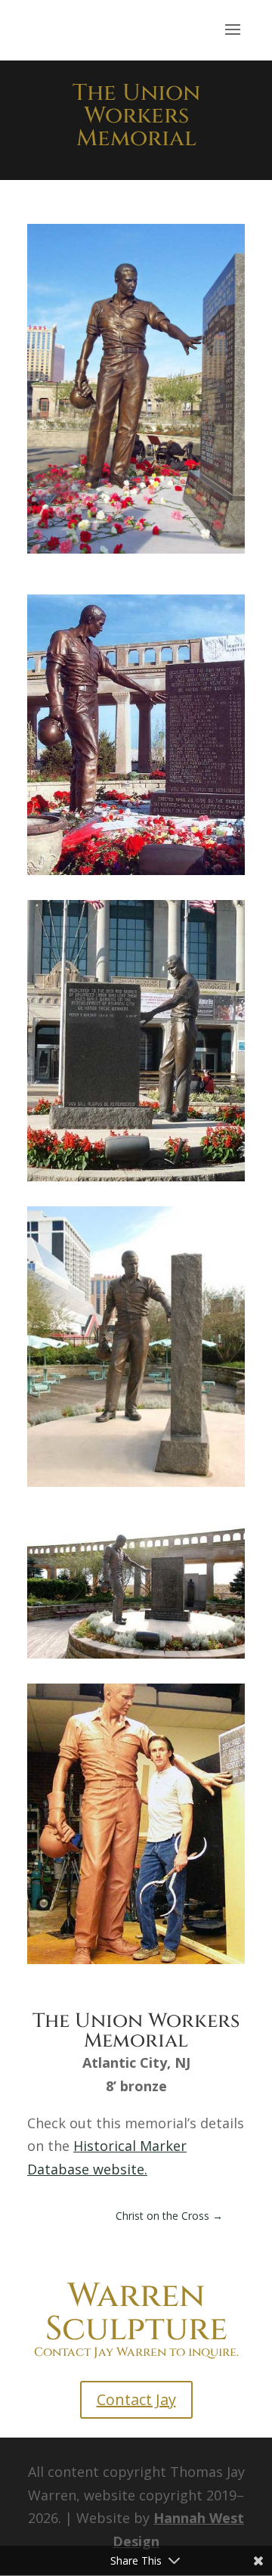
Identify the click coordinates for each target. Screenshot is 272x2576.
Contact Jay (136, 2399)
